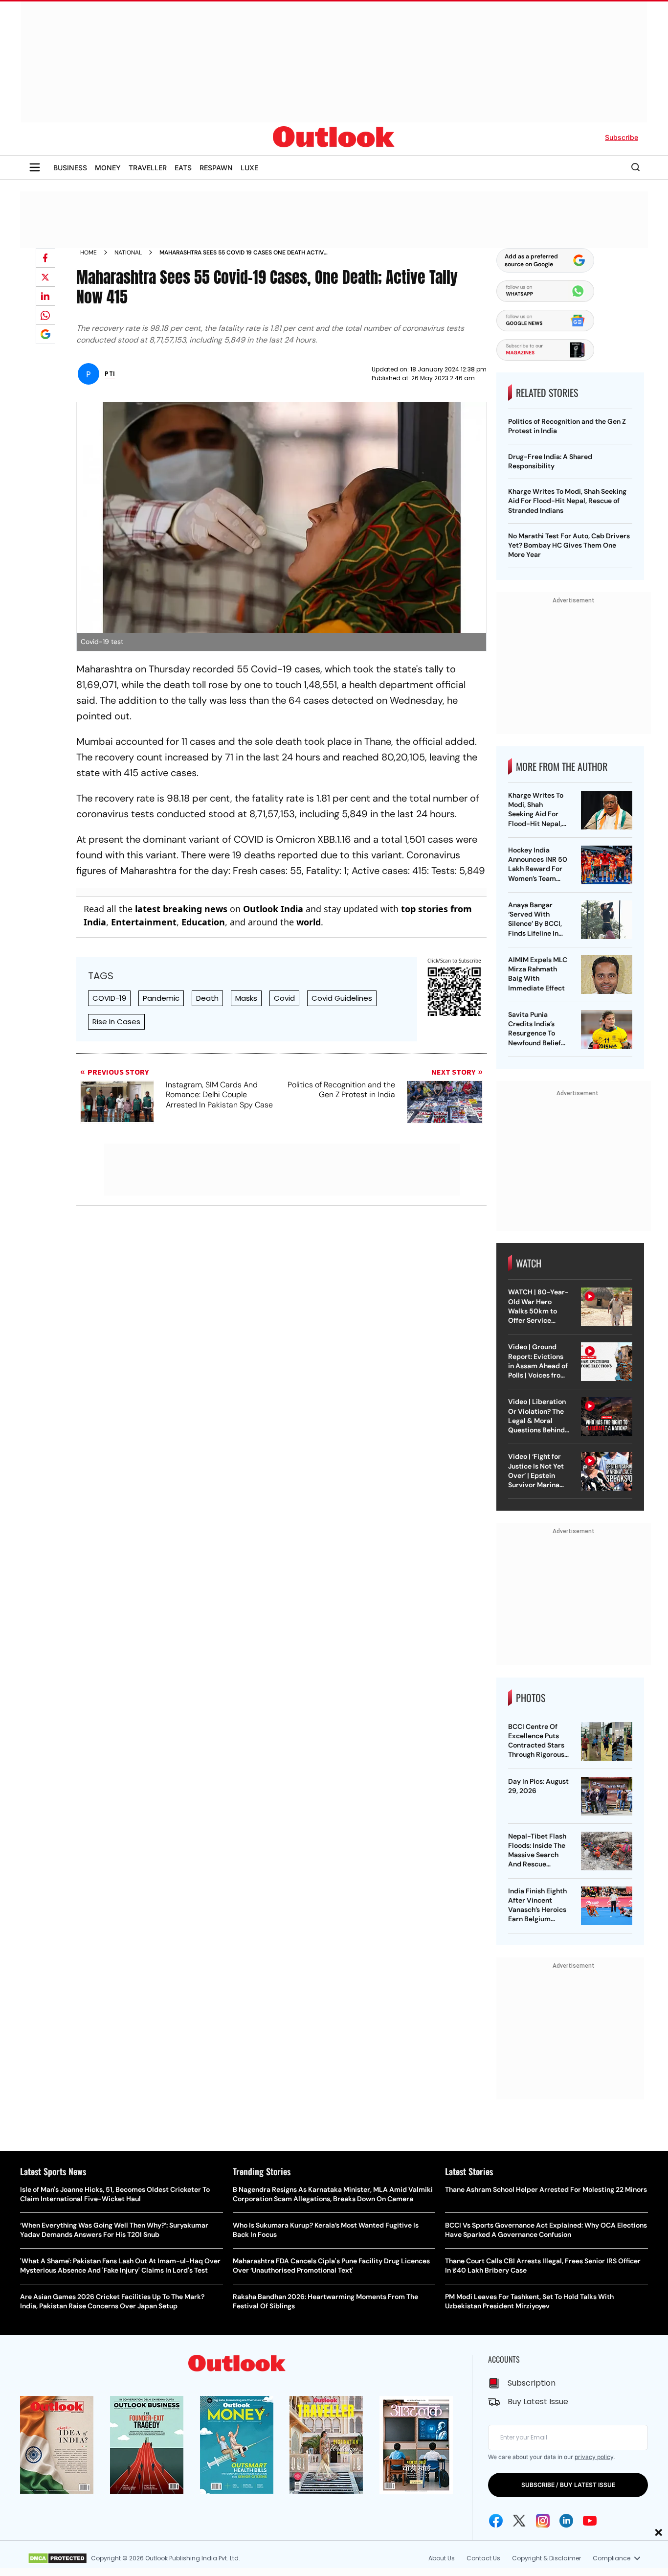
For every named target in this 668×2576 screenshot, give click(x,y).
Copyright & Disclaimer (546, 2558)
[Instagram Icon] (543, 2521)
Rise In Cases (116, 1022)
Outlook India (273, 909)
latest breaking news (181, 909)
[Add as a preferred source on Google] (45, 334)
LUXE (249, 168)
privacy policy (594, 2457)
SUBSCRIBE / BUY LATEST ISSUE (568, 2485)
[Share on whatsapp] (45, 315)
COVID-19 (109, 998)
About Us (442, 2558)
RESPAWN (216, 168)
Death (207, 998)
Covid (284, 998)
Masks (246, 998)
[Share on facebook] (45, 258)
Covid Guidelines (342, 998)
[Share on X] (45, 277)
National (128, 253)
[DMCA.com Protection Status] (57, 2558)
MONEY (108, 168)
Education (203, 922)
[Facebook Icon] (496, 2521)
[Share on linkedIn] (45, 296)
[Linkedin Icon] (566, 2521)
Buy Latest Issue (538, 2402)
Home (89, 253)
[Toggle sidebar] (35, 167)
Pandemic (161, 998)
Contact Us (483, 2558)
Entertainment (144, 922)
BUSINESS (70, 168)
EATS (183, 168)
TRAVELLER (148, 168)
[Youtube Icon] (590, 2521)
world (309, 922)
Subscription (532, 2383)
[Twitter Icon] (519, 2521)
